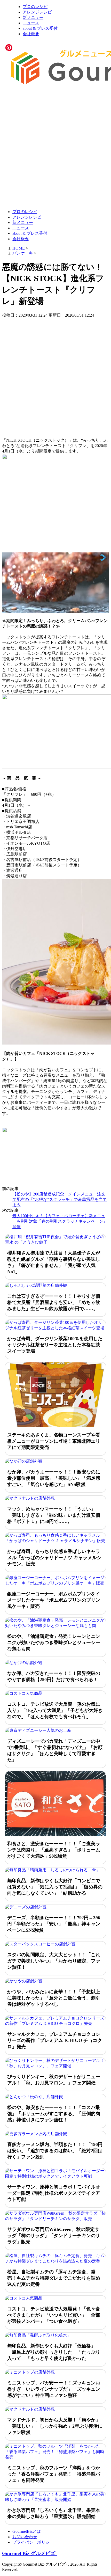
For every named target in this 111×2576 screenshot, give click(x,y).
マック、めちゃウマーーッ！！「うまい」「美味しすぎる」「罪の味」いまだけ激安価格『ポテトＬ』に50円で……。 (54, 1515)
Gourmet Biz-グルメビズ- (29, 2553)
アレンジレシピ (37, 12)
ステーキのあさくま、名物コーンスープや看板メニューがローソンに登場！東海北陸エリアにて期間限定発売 (54, 1441)
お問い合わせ (25, 2537)
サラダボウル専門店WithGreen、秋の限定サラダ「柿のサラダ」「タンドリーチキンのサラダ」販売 (54, 2236)
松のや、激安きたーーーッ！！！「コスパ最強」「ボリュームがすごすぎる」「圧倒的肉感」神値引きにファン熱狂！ (54, 2114)
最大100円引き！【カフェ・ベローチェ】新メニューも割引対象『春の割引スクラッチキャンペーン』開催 (60, 1221)
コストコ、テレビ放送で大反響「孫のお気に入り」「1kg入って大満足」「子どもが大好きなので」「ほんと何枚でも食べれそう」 (55, 1710)
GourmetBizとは (27, 2531)
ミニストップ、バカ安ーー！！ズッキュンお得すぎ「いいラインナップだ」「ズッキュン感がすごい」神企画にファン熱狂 (54, 2389)
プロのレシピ (35, 7)
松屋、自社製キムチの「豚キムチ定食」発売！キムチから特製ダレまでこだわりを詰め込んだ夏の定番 (54, 2278)
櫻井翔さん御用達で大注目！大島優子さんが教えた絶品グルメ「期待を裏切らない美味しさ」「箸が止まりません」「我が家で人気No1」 (54, 1262)
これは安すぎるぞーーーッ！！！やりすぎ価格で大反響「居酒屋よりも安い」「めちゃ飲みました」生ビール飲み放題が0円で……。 (54, 1302)
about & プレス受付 (40, 28)
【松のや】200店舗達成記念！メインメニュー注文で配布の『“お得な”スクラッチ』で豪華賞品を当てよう (60, 1199)
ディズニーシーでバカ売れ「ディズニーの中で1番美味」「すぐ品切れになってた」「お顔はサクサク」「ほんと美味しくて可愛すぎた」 (55, 1750)
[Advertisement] (55, 148)
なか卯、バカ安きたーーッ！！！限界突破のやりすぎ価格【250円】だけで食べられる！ (54, 1676)
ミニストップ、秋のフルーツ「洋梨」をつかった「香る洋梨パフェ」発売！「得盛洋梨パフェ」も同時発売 (54, 2474)
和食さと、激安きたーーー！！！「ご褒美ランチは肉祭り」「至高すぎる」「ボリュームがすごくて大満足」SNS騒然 (54, 1850)
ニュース (31, 23)
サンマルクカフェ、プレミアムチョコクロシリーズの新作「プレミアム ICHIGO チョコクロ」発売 (55, 2040)
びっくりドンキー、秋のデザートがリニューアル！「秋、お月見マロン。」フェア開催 (54, 2080)
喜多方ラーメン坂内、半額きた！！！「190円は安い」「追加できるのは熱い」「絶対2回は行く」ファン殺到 (55, 2151)
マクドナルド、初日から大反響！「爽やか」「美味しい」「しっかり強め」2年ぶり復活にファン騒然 (55, 2426)
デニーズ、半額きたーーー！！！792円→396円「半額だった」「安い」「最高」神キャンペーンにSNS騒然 (54, 1924)
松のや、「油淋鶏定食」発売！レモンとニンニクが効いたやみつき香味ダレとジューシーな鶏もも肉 (54, 1643)
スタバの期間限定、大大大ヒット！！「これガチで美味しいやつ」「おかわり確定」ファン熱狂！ (54, 1961)
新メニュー (33, 17)
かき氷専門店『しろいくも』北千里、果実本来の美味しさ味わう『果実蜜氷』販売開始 (54, 2513)
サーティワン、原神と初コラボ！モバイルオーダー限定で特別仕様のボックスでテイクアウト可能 (54, 2193)
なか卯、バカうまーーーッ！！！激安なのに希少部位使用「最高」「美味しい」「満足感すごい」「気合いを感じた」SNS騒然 (54, 1478)
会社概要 (31, 34)
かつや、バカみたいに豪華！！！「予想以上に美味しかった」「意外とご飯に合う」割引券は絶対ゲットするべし (54, 1998)
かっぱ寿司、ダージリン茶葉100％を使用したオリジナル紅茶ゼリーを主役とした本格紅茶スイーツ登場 (55, 1345)
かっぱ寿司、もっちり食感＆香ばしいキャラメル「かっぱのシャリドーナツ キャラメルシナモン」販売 (54, 1558)
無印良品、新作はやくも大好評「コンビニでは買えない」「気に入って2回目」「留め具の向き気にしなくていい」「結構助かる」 (55, 1887)
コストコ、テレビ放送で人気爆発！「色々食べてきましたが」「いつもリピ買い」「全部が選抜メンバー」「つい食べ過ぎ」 (54, 2315)
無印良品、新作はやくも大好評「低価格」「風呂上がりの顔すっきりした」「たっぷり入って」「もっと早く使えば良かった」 (54, 2352)
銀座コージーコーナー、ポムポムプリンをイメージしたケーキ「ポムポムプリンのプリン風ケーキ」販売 (54, 1600)
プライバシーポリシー (33, 2542)
